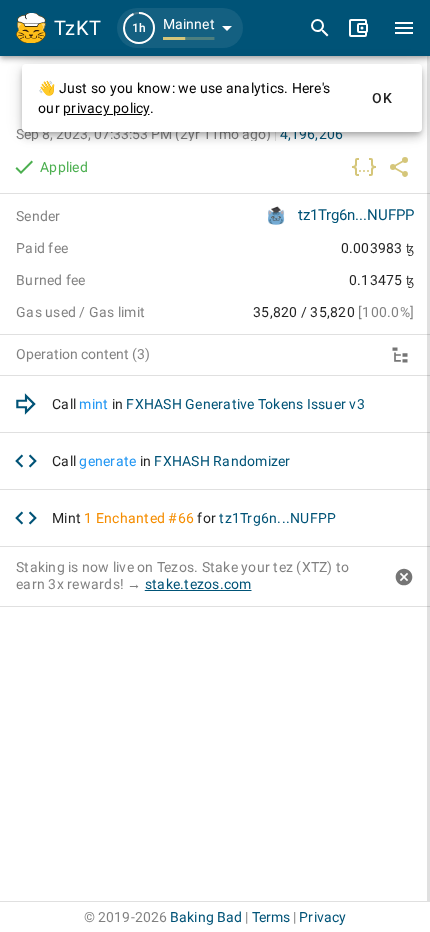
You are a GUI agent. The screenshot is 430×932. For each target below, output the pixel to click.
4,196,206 (311, 134)
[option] (215, 404)
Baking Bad (206, 917)
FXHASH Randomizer (222, 461)
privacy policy (106, 108)
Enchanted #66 (145, 518)
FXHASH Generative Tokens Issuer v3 (245, 404)
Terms (271, 917)
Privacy (322, 917)
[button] (180, 28)
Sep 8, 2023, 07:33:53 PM (143, 134)
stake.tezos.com (198, 584)
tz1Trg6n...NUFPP (356, 215)
